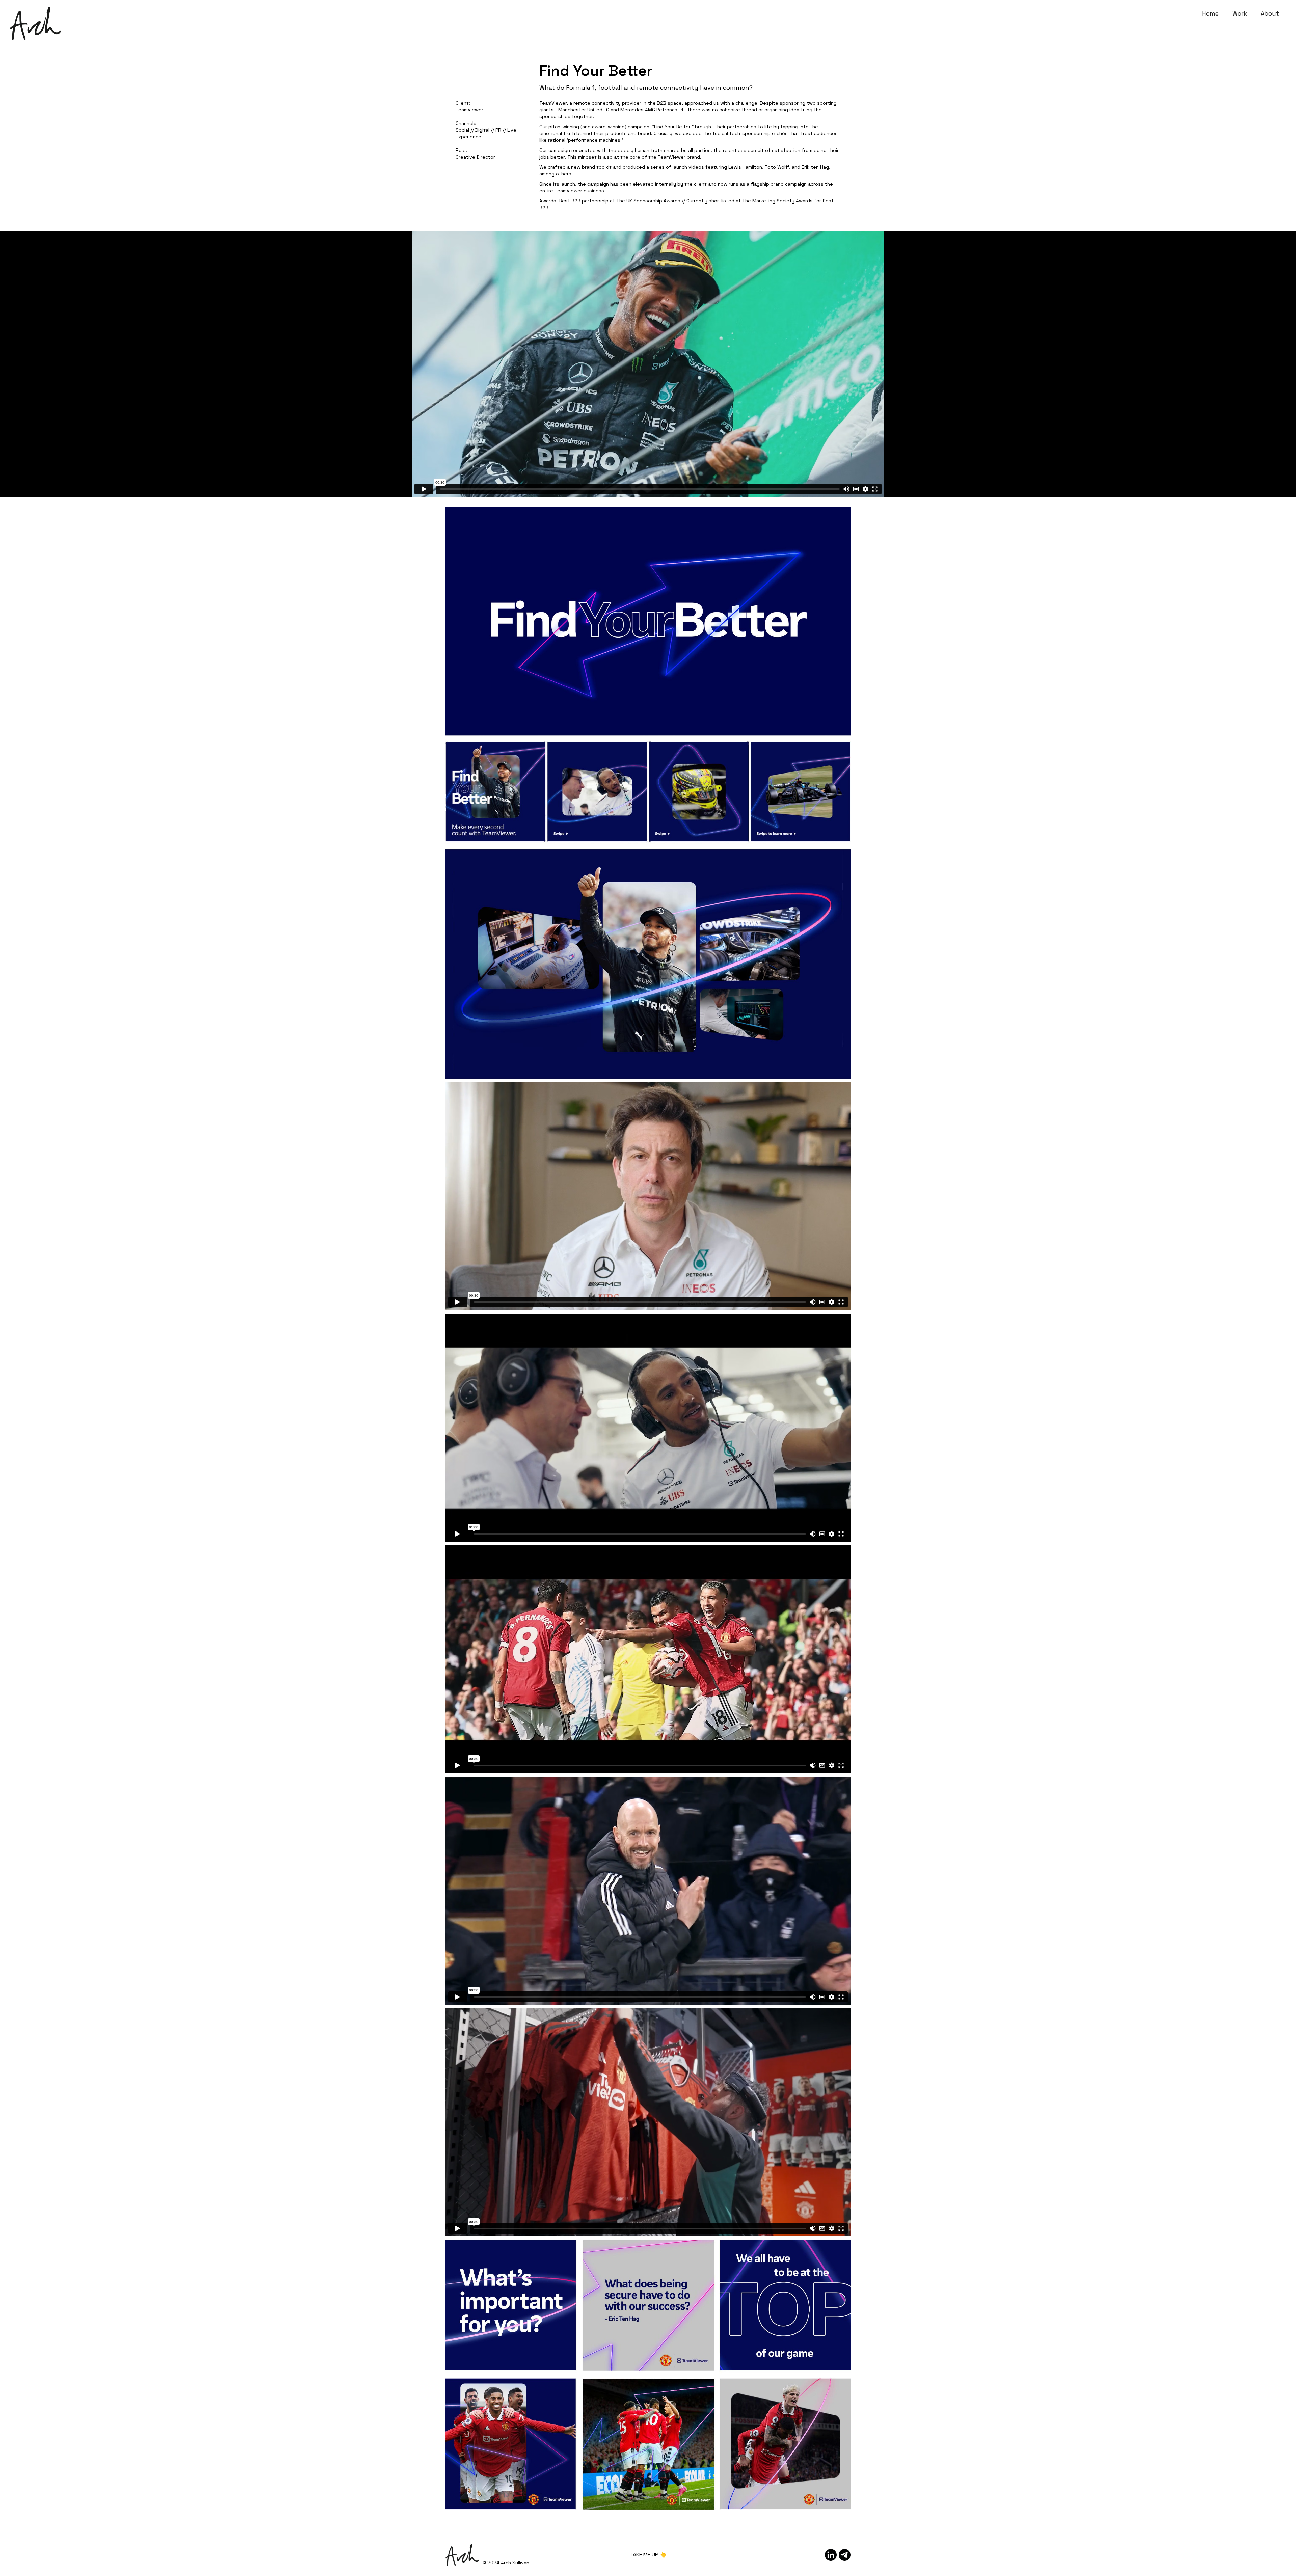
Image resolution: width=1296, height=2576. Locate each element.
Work (1240, 13)
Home (1210, 13)
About (1270, 13)
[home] (35, 17)
